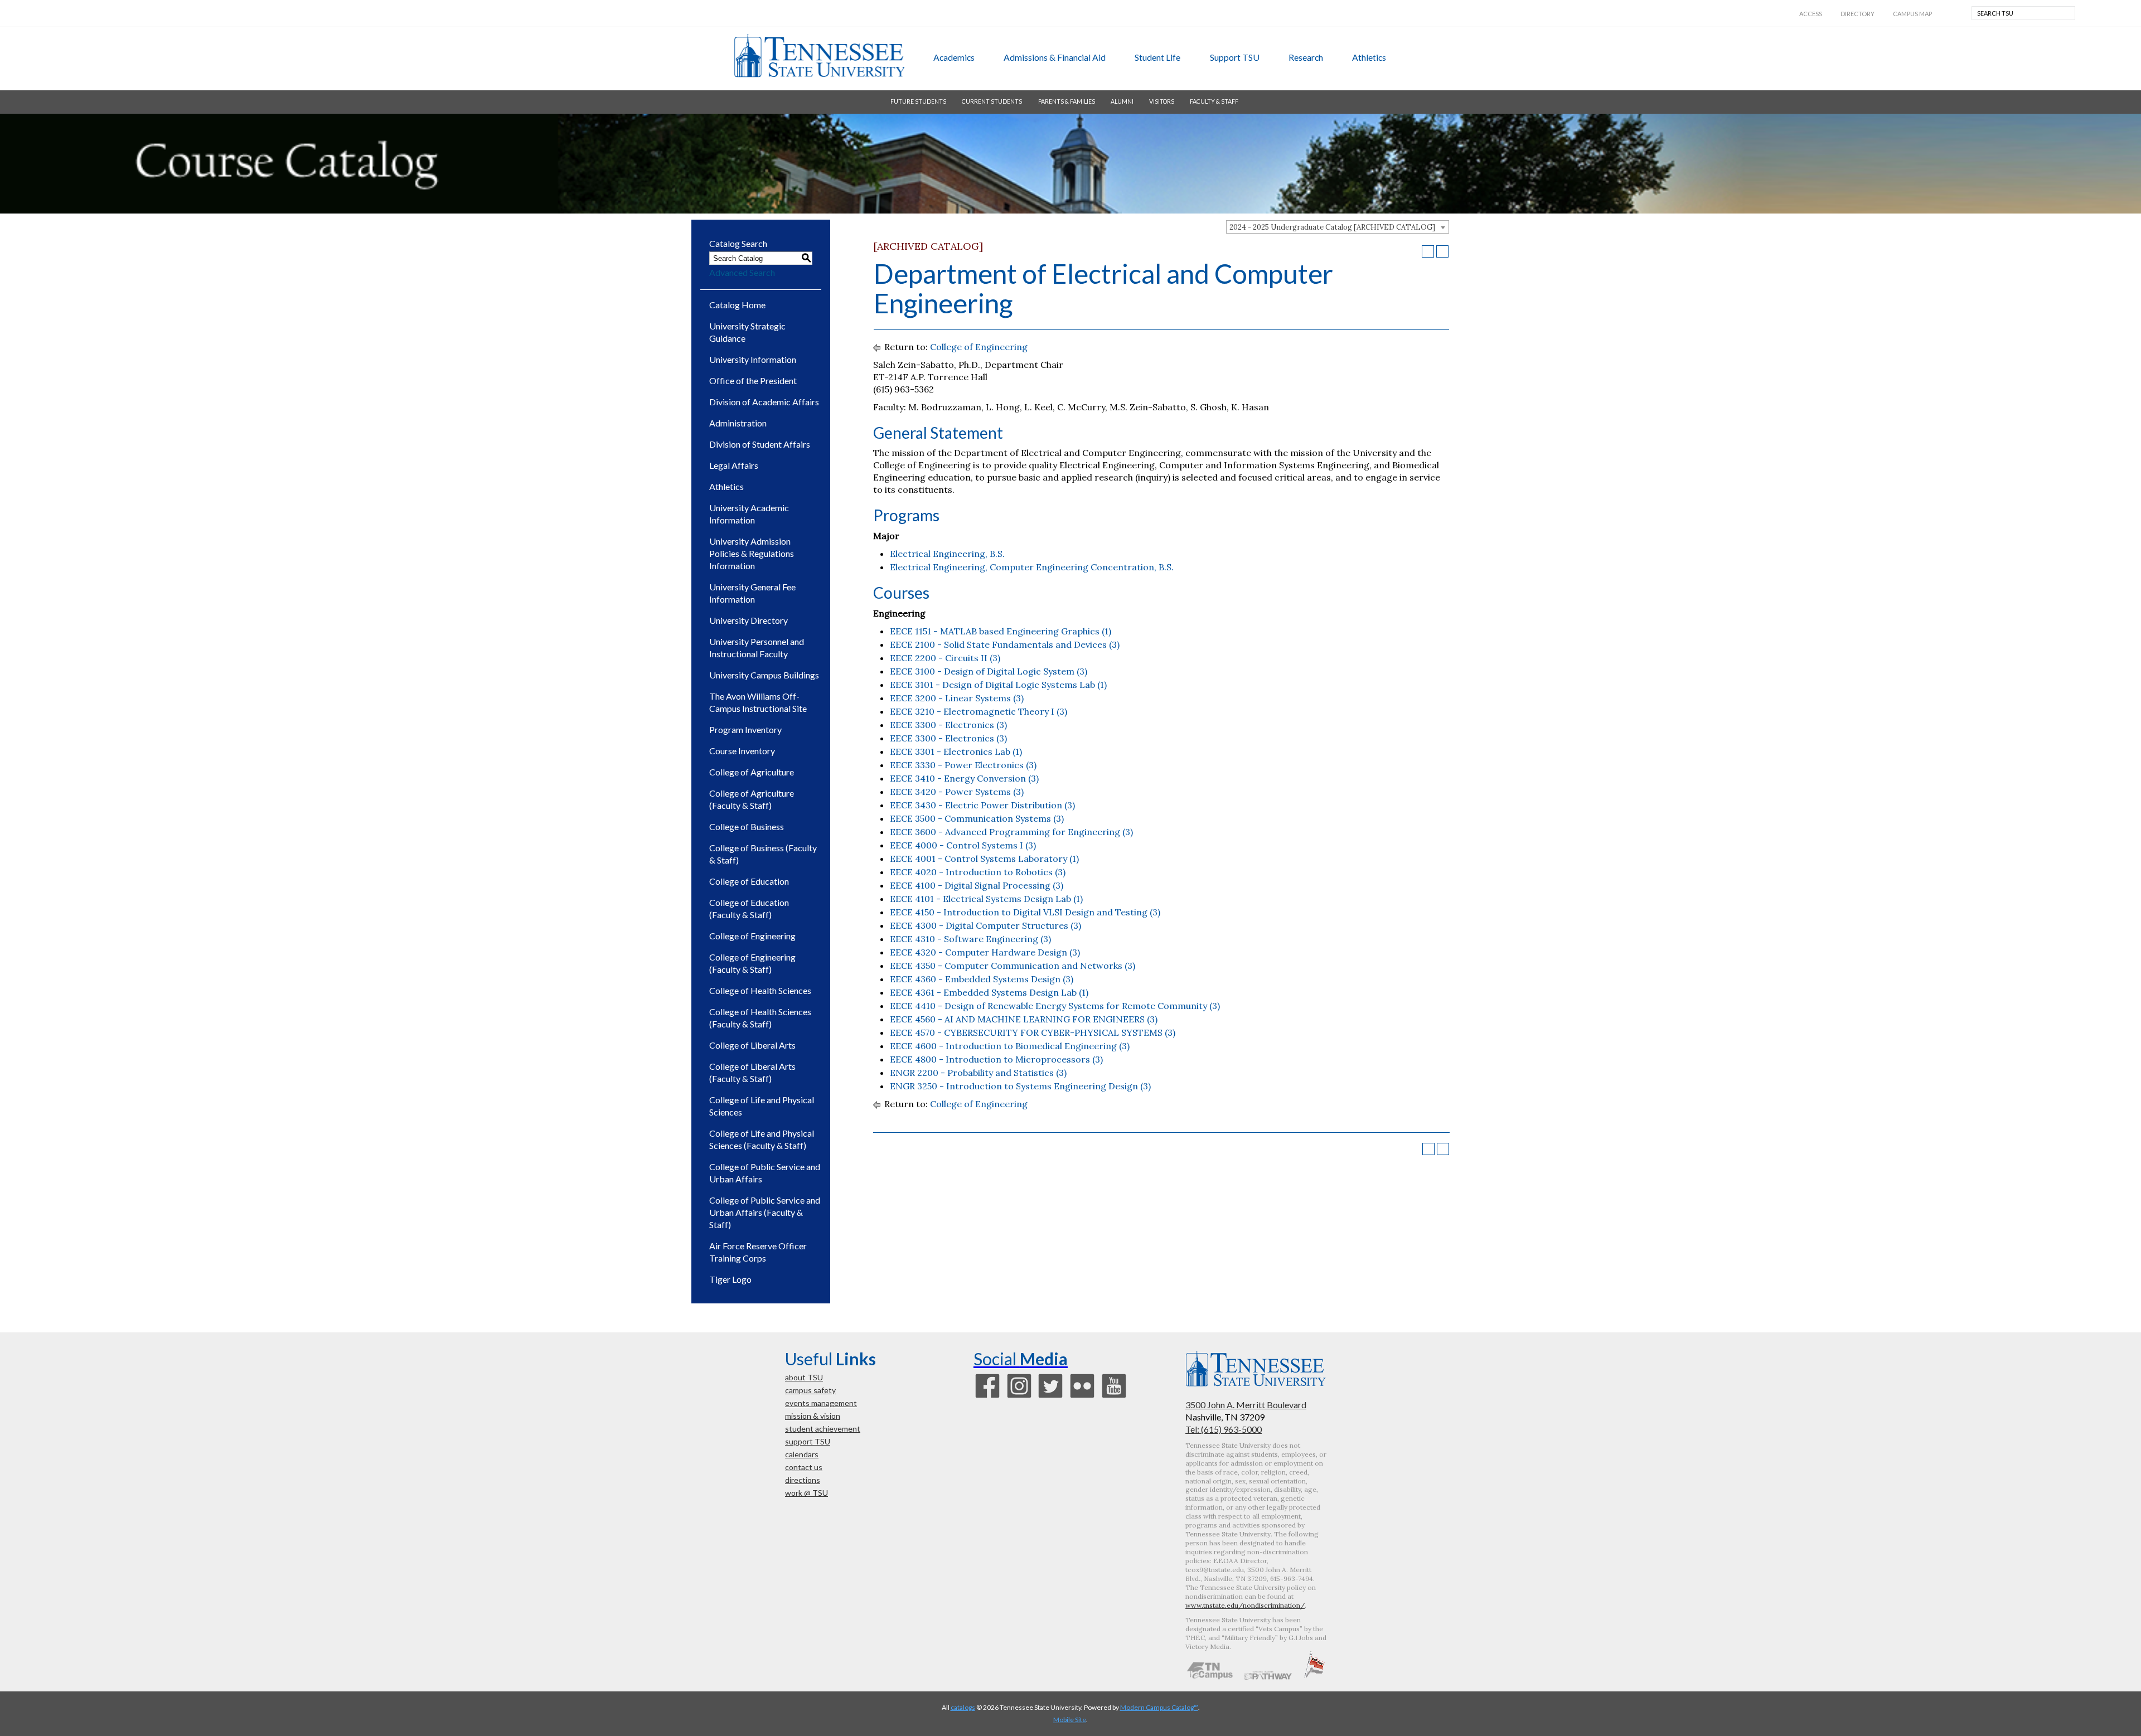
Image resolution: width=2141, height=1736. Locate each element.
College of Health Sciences (760, 990)
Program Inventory (745, 729)
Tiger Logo (730, 1279)
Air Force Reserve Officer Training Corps (758, 1252)
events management (821, 1403)
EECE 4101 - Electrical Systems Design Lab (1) (986, 899)
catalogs (963, 1707)
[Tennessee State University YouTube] (1114, 1396)
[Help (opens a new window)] (1442, 251)
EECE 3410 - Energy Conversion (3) (964, 778)
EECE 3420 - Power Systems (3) (957, 792)
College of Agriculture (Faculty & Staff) (752, 799)
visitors (1162, 101)
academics (954, 57)
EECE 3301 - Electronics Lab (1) (956, 751)
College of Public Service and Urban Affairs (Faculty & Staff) (765, 1212)
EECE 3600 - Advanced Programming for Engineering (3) (1011, 832)
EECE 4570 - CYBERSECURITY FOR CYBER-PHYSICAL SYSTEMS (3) (1033, 1032)
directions (803, 1480)
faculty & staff (1214, 101)
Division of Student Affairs (760, 444)
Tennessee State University (819, 56)
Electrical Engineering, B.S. (947, 554)
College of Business (747, 826)
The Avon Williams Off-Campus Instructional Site (758, 702)
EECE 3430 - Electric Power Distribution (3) (982, 805)
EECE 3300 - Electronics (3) (948, 725)
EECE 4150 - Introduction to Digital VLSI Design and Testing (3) (1025, 912)
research (1306, 57)
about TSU (804, 1377)
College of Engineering (752, 936)
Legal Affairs (734, 465)
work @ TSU (806, 1493)
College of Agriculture (752, 772)
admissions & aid (1055, 57)
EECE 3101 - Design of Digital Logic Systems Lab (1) (998, 685)
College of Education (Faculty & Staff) (749, 908)
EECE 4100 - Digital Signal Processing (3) (977, 885)
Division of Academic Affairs (764, 402)
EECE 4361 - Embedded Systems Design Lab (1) (989, 992)
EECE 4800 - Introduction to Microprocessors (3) (996, 1059)
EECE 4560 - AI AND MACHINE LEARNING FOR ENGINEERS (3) (1024, 1019)
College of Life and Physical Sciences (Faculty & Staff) (762, 1139)
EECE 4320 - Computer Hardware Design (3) (985, 952)
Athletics (726, 486)
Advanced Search (742, 272)
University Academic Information (749, 514)
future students (918, 101)
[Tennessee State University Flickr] (1082, 1396)
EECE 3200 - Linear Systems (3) (957, 698)
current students (992, 101)
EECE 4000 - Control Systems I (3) (963, 845)
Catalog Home (737, 305)
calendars (802, 1454)
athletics (1369, 57)
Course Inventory (742, 751)
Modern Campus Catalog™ (1159, 1707)
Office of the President (753, 380)
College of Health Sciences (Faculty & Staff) (760, 1018)
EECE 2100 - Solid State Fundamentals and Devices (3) (1005, 644)
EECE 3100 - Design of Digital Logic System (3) (989, 671)
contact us (804, 1467)
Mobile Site (1070, 1720)
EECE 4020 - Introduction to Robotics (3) (978, 872)
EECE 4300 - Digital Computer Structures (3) (985, 925)
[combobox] (1338, 227)
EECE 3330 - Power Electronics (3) (963, 765)
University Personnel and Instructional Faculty (757, 648)
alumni (1122, 101)
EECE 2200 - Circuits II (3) (945, 658)
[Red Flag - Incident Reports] (1314, 1676)
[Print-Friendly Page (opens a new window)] (1428, 251)
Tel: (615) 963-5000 (1224, 1429)
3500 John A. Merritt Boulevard (1246, 1405)
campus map (1912, 14)
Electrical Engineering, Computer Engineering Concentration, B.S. (1032, 567)
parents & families (1067, 101)
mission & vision (813, 1416)
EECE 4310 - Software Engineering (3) (970, 939)
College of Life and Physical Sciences (762, 1106)
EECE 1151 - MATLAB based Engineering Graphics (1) (1001, 631)
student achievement (823, 1429)
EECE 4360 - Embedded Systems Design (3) (982, 979)
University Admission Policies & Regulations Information (752, 553)
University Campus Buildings (764, 675)
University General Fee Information (752, 593)
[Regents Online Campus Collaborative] (1210, 1676)
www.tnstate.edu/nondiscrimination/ (1245, 1605)
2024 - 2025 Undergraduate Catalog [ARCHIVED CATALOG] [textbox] (1332, 227)
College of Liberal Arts (752, 1045)
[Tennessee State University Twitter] (1050, 1396)
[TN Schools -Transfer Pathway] (1268, 1676)
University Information (753, 359)
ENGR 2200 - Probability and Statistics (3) (978, 1073)
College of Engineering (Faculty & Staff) (752, 963)
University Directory (749, 620)
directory (1857, 14)
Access (1811, 14)
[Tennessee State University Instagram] (1019, 1396)
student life (1157, 57)
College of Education (749, 881)
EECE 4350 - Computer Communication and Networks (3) (1013, 966)
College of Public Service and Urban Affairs (765, 1173)
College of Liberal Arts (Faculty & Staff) (752, 1072)
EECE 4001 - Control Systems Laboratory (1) (984, 859)
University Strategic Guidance (747, 332)
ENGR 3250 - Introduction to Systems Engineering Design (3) (1020, 1086)
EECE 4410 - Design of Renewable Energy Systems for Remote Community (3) (1055, 1006)
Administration (738, 423)
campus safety (810, 1390)
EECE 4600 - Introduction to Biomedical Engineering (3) (1010, 1046)
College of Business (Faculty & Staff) (763, 854)
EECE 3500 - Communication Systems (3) (977, 818)
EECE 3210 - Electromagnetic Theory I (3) (979, 711)
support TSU (1235, 57)
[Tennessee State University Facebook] (987, 1396)
